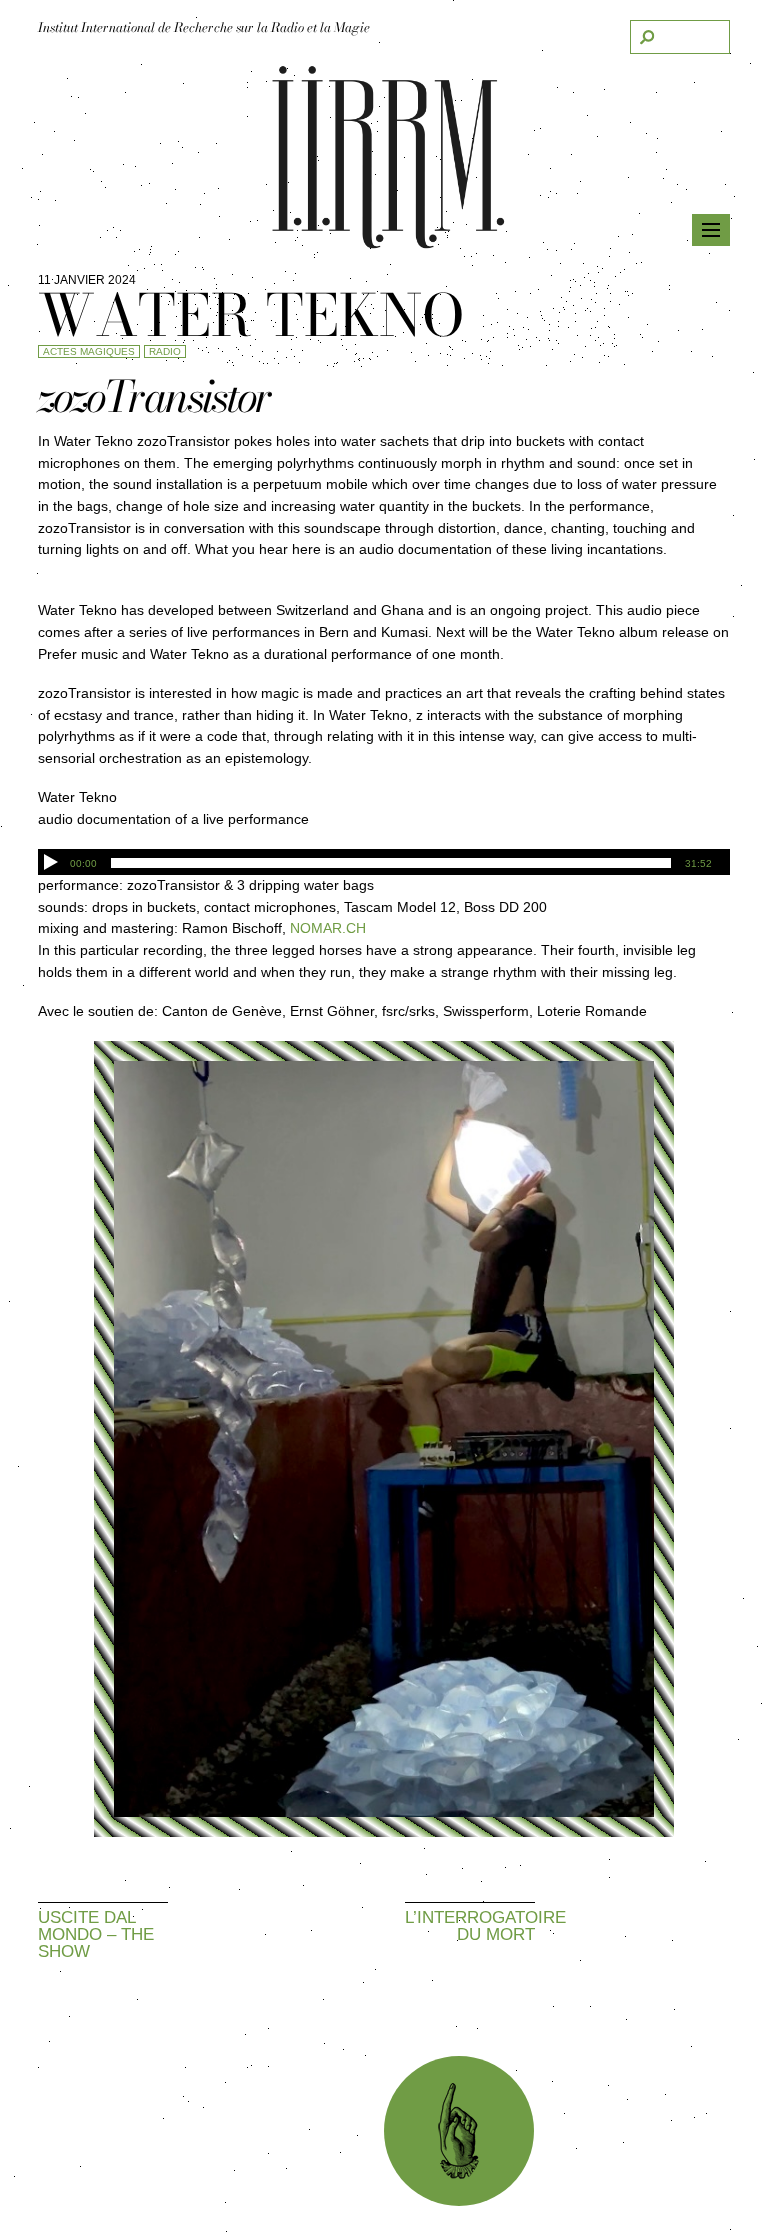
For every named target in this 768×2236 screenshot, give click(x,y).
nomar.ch (328, 928)
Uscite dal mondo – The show (96, 1934)
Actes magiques (89, 351)
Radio (165, 351)
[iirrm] (384, 243)
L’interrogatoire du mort (470, 1925)
